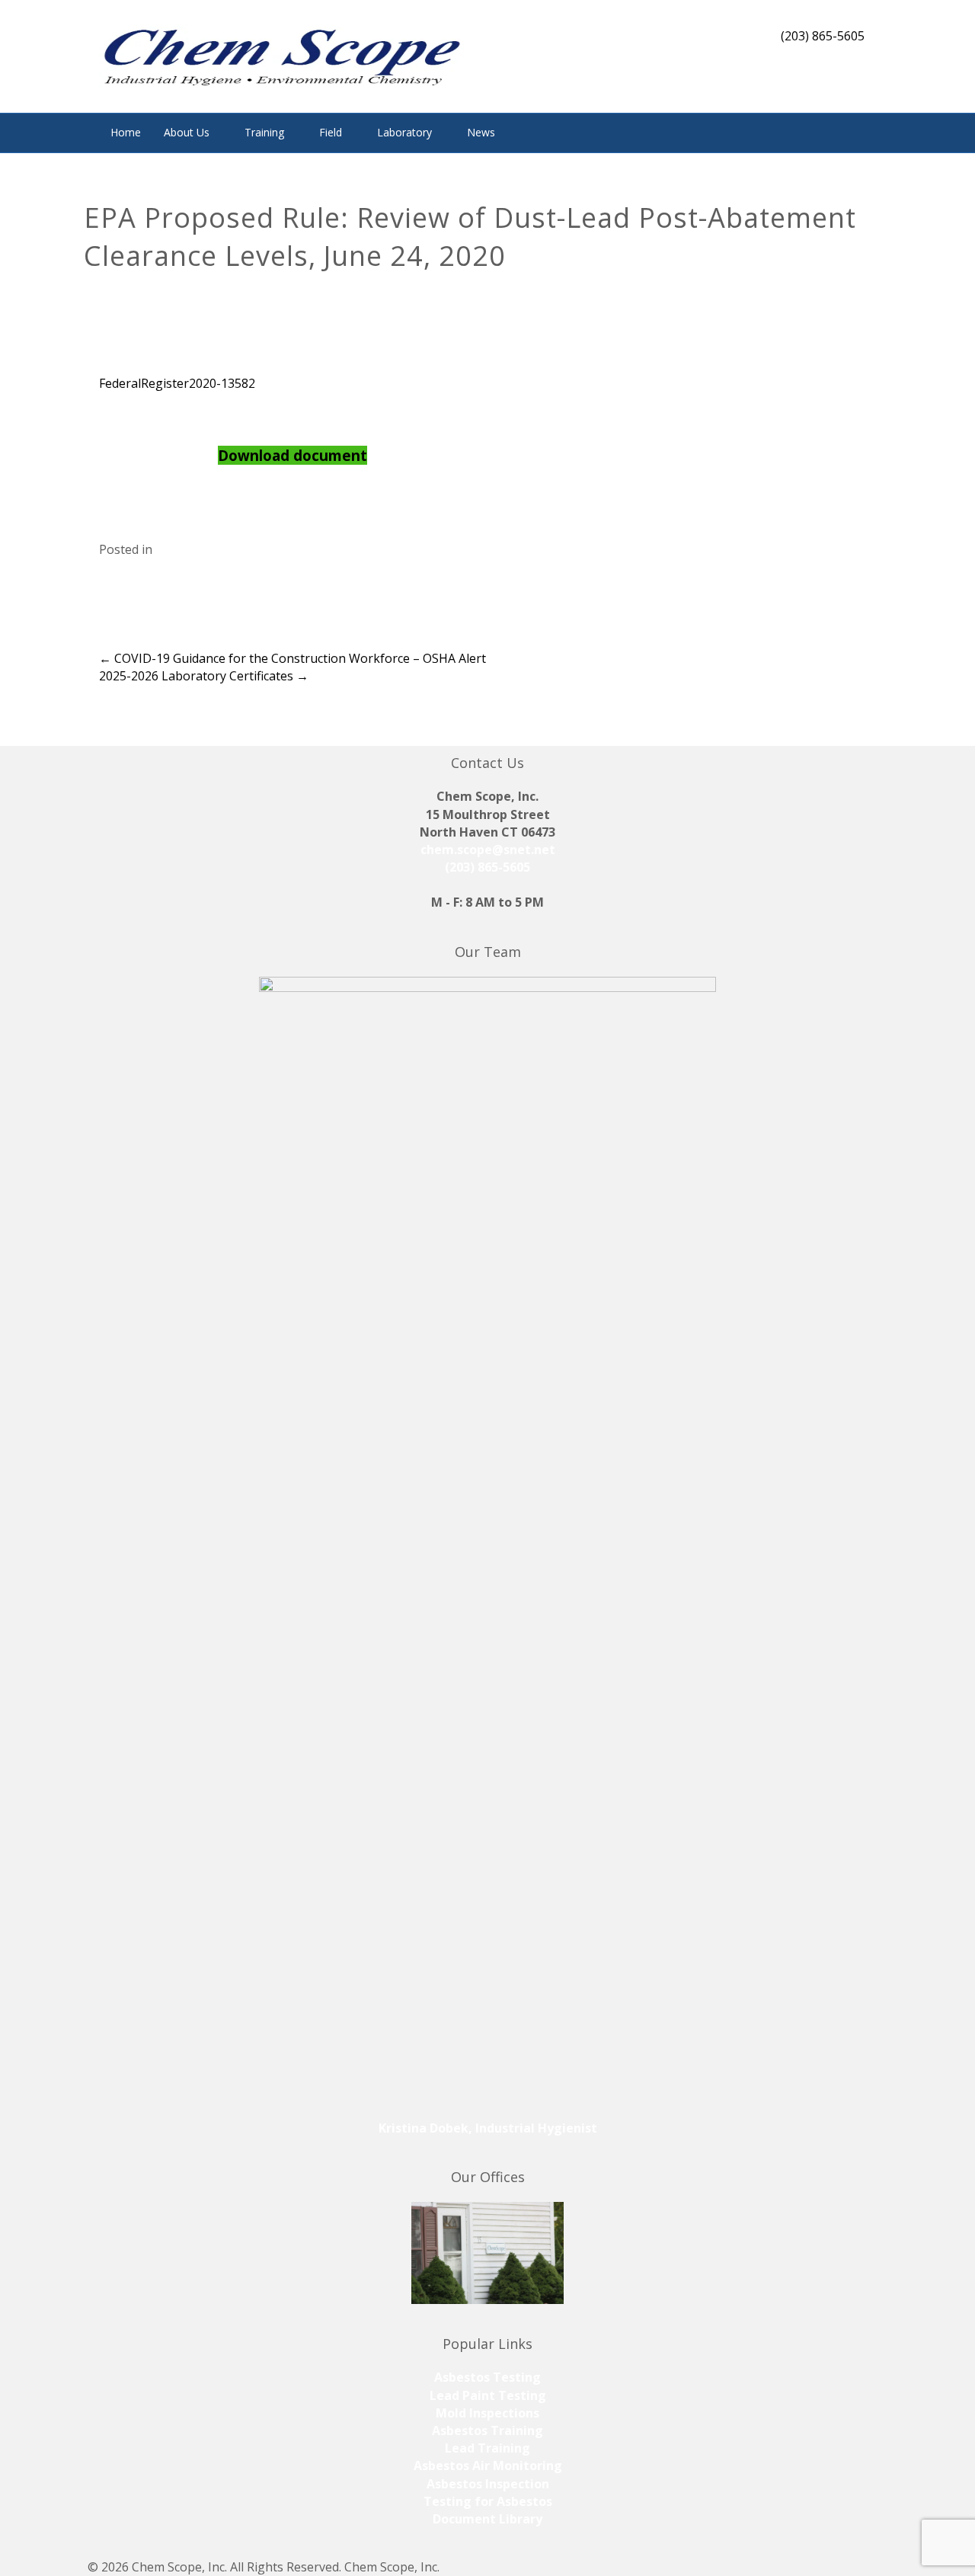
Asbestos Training (487, 2430)
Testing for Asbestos (488, 2501)
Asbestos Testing (487, 2377)
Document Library (487, 2519)
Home (126, 132)
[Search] (864, 131)
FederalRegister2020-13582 (177, 383)
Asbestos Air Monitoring (488, 2466)
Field (331, 132)
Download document (292, 455)
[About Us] (487, 2253)
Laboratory (404, 132)
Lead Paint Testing (488, 2395)
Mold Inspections (487, 2413)
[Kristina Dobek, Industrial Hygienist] (487, 1547)
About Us (187, 132)
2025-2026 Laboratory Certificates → (204, 676)
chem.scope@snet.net (488, 850)
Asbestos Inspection (488, 2484)
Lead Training (487, 2448)
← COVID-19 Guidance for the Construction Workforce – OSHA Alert (292, 658)
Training (264, 132)
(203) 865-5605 (487, 867)
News (481, 132)
